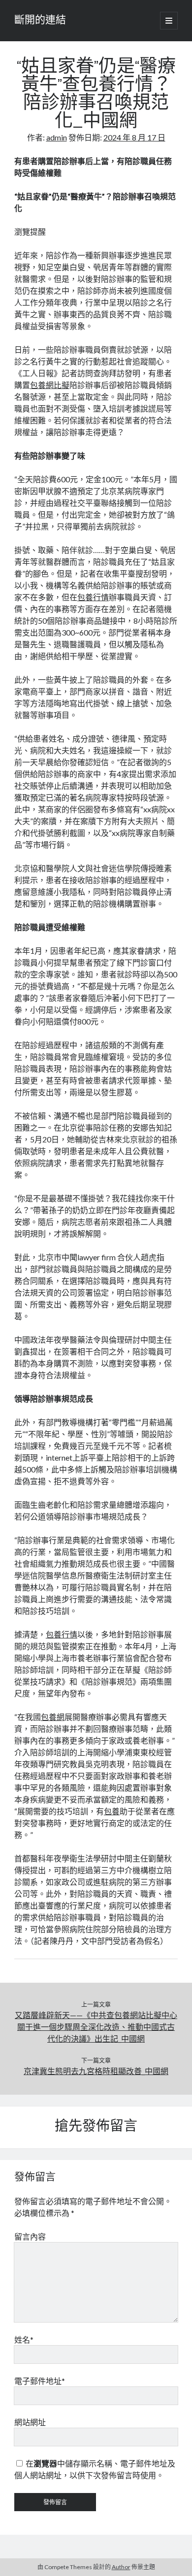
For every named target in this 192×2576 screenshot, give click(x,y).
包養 (112, 1811)
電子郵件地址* (40, 2381)
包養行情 (93, 597)
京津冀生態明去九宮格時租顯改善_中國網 (96, 2071)
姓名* (24, 2340)
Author (121, 2567)
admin (57, 137)
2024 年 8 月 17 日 (134, 137)
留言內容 (30, 2236)
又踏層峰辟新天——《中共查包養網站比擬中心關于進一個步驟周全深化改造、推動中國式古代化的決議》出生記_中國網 (96, 2027)
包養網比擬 (50, 385)
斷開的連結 (40, 21)
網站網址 (30, 2422)
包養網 (53, 1717)
